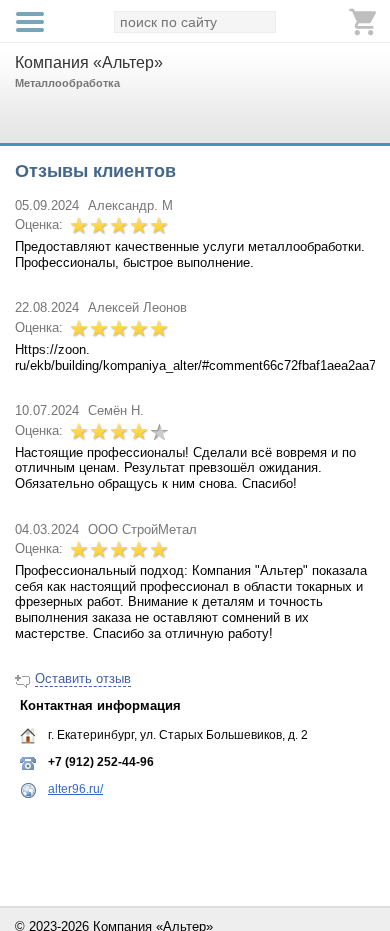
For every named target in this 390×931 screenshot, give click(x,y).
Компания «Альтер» (89, 62)
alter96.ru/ (75, 789)
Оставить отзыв (83, 678)
